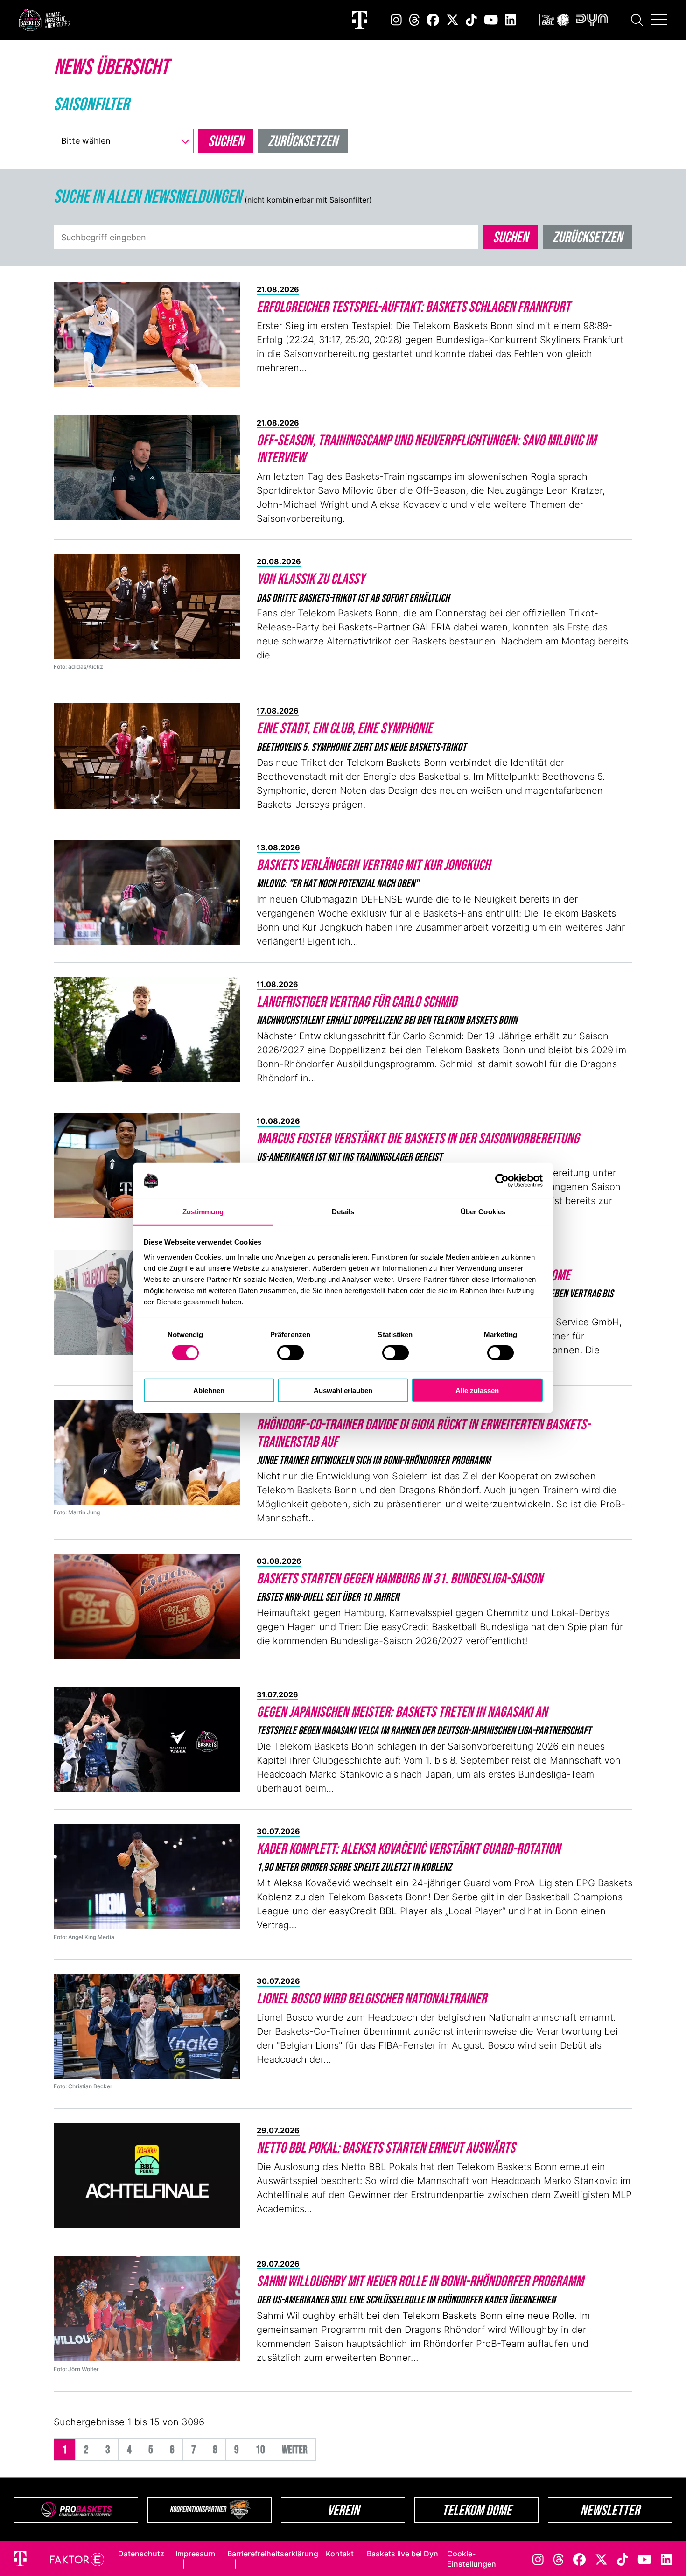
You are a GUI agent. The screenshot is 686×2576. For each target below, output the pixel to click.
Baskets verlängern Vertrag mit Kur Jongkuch (373, 864)
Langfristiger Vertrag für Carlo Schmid (357, 1001)
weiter (295, 2449)
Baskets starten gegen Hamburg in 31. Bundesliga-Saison (400, 1578)
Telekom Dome (477, 2510)
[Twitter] (452, 20)
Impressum (195, 2554)
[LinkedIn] (511, 20)
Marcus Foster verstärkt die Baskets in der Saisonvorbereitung (418, 1138)
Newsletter (610, 2510)
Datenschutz (141, 2554)
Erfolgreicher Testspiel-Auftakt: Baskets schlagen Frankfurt (413, 306)
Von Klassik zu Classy (311, 578)
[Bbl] (554, 20)
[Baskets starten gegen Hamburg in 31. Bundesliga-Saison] (147, 1606)
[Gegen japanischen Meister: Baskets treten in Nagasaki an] (147, 1739)
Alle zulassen (477, 1390)
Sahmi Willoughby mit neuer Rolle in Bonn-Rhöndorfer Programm (420, 2281)
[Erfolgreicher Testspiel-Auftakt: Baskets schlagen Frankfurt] (147, 334)
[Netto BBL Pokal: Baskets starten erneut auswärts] (147, 2175)
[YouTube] (491, 20)
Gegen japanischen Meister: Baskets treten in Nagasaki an (402, 1711)
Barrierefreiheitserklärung (273, 2554)
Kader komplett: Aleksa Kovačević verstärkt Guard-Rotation (409, 1848)
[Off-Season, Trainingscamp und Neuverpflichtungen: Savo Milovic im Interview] (147, 468)
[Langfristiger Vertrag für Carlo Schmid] (147, 1029)
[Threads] (414, 20)
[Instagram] (396, 20)
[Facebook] (433, 20)
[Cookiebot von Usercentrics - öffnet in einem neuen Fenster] (502, 1181)
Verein (343, 2510)
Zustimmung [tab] (203, 1212)
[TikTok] (471, 20)
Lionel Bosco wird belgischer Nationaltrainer (372, 1998)
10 (260, 2449)
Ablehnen (209, 1390)
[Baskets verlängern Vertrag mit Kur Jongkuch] (147, 892)
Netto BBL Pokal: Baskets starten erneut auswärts (386, 2147)
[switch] (290, 1353)
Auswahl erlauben (343, 1390)
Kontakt (340, 2554)
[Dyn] (592, 20)
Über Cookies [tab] (483, 1212)
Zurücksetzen (588, 237)
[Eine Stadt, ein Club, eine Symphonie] (147, 756)
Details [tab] (343, 1212)
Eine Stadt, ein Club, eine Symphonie (345, 728)
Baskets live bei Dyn (402, 2554)
